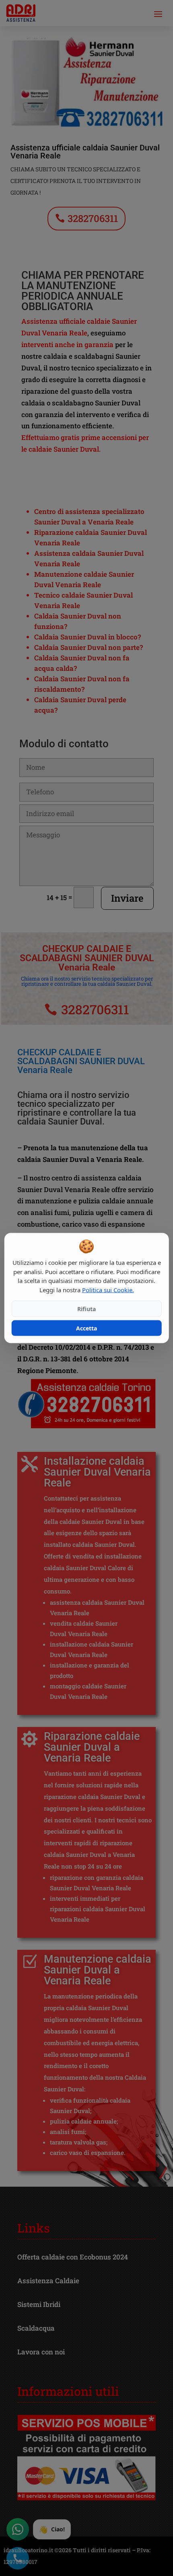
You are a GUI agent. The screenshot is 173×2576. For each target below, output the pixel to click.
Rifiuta (86, 1309)
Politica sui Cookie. (108, 1289)
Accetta (86, 1328)
